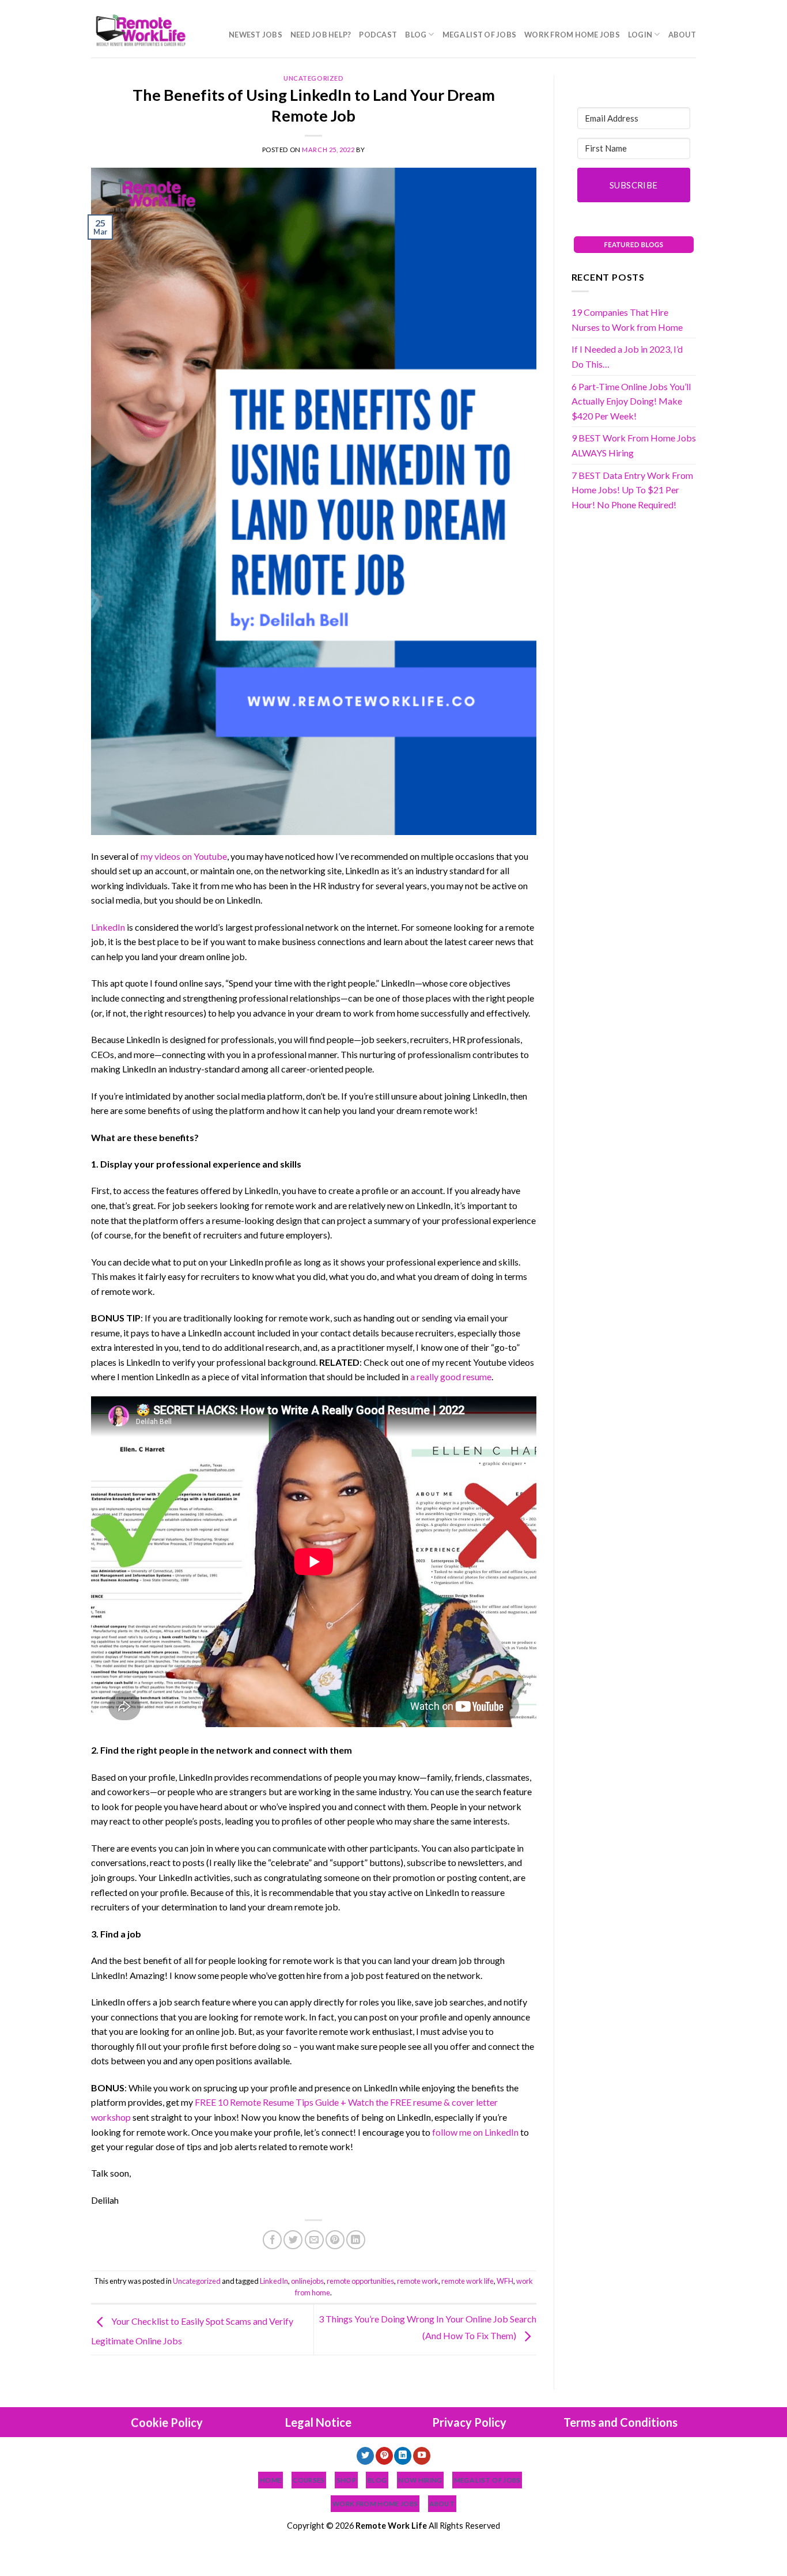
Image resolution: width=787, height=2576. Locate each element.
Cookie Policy (167, 2422)
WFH (505, 2281)
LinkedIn (108, 927)
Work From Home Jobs (572, 35)
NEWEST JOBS (256, 35)
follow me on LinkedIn (475, 2132)
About (682, 35)
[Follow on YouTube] (422, 2456)
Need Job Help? (321, 35)
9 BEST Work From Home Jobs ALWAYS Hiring (634, 445)
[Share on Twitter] (293, 2240)
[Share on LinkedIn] (356, 2240)
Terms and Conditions (620, 2422)
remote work (418, 2281)
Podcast (378, 35)
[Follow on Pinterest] (384, 2456)
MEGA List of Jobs (479, 35)
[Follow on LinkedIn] (403, 2456)
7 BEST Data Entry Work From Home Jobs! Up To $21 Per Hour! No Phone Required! (632, 490)
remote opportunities (360, 2281)
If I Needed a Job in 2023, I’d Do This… (627, 356)
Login (640, 35)
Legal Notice (318, 2422)
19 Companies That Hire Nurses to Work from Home (627, 320)
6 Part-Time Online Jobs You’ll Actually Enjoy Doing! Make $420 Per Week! (631, 401)
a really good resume (451, 1376)
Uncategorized (313, 78)
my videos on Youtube (184, 856)
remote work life (468, 2281)
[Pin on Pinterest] (335, 2240)
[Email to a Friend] (314, 2240)
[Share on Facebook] (272, 2240)
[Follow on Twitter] (365, 2456)
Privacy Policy (469, 2422)
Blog (416, 35)
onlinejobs (307, 2281)
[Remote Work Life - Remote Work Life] (139, 29)
